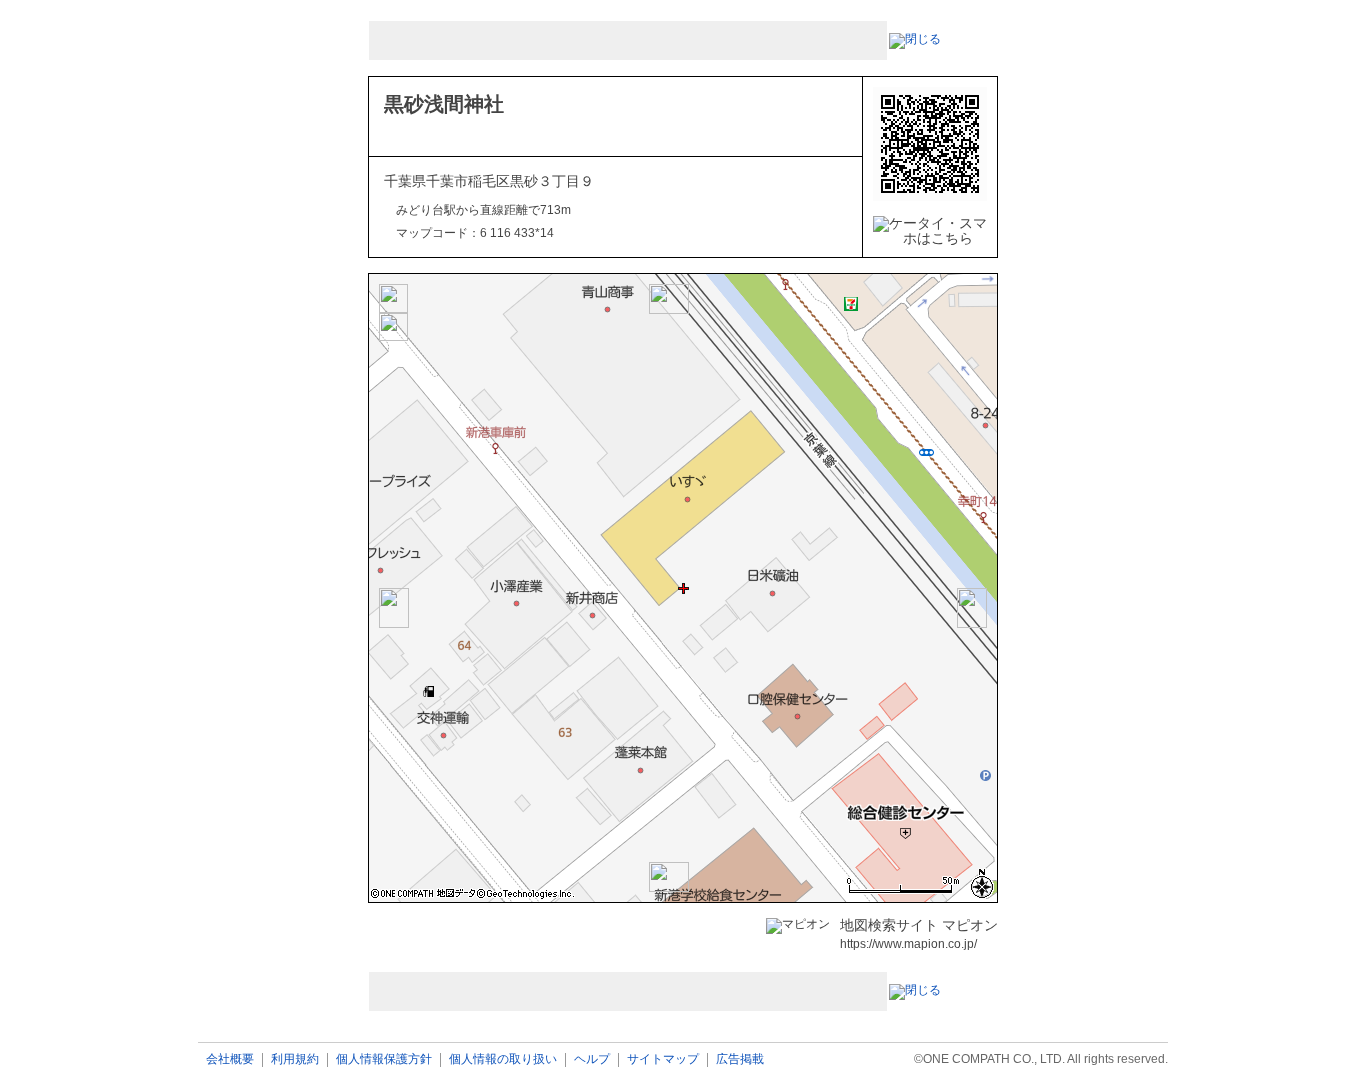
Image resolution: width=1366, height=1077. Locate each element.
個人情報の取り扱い (503, 1059)
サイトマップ (663, 1059)
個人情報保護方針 (384, 1059)
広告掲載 (740, 1059)
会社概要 (230, 1059)
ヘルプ (592, 1059)
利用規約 (295, 1059)
